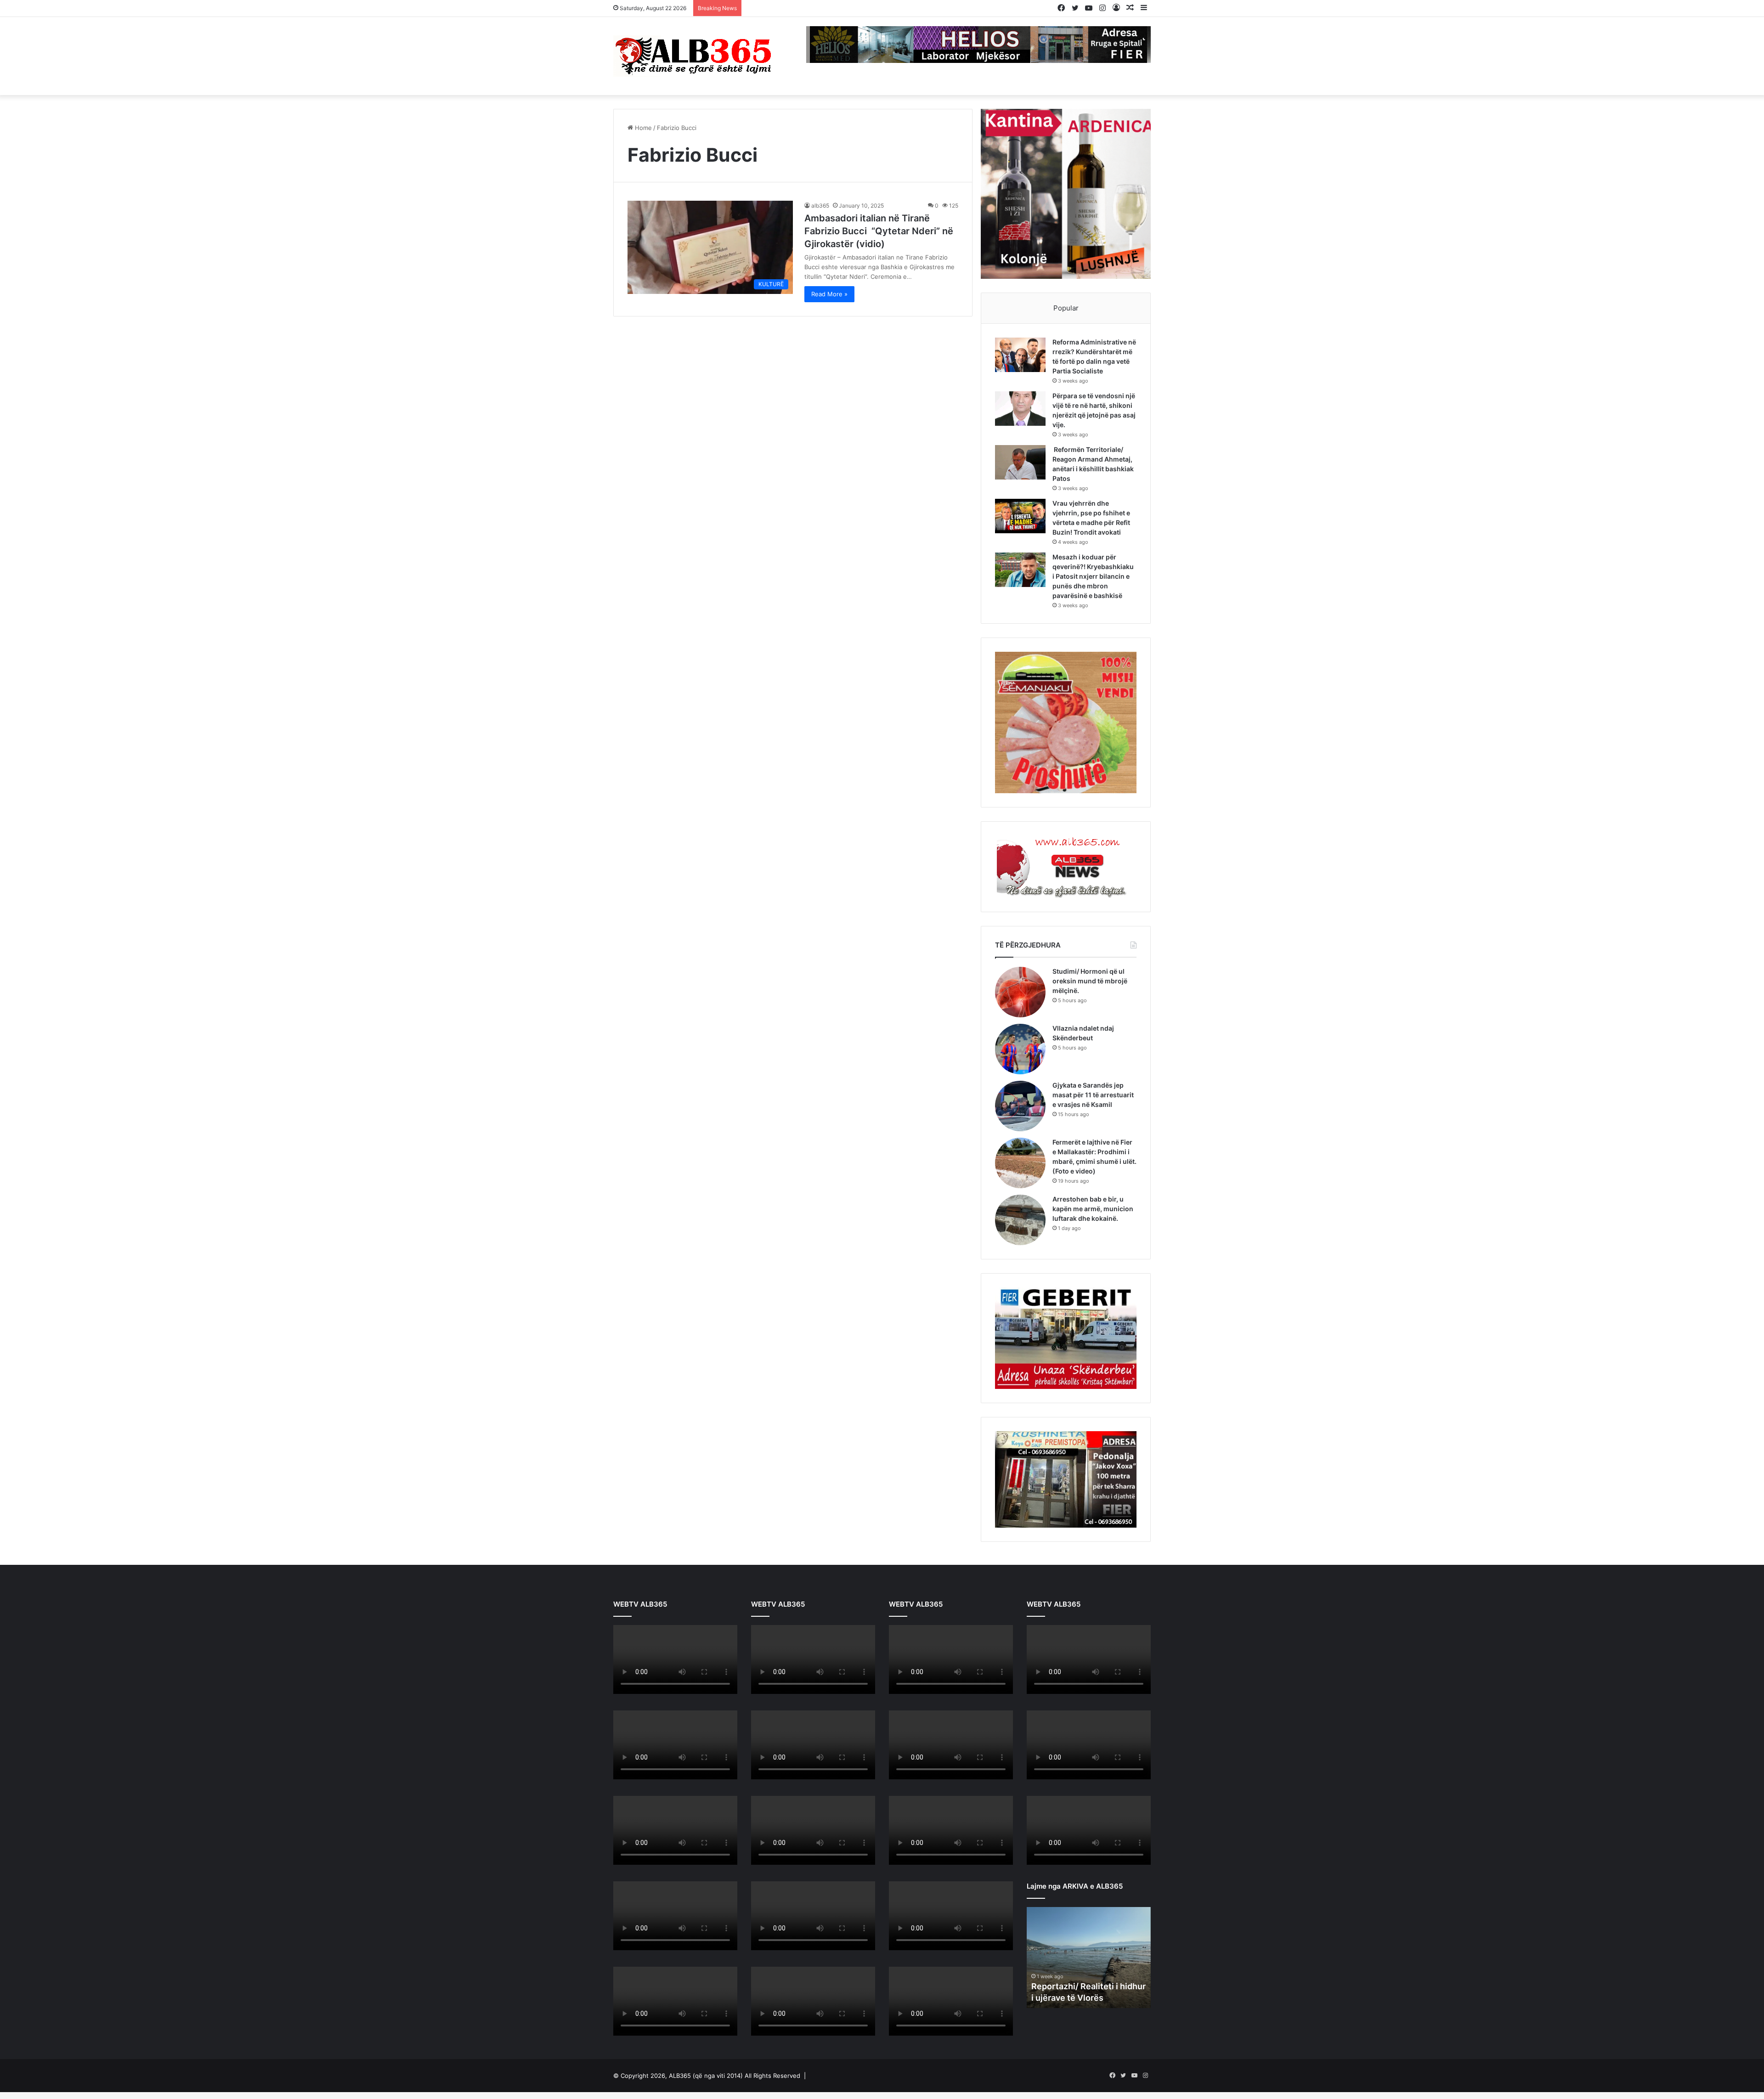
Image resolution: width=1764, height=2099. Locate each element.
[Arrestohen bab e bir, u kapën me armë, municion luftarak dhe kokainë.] (1020, 1220)
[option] (1089, 1955)
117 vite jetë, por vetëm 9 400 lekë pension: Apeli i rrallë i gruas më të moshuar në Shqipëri (877, 8)
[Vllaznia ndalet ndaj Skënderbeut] (1020, 1049)
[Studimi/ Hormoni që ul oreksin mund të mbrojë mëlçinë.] (1020, 992)
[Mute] (711, 1687)
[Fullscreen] (725, 1687)
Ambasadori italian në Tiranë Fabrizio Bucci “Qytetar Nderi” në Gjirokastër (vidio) (879, 231)
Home (642, 128)
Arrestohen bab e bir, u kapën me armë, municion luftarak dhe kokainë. (1093, 1209)
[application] (675, 1661)
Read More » (829, 294)
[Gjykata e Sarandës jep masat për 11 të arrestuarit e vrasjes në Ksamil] (1020, 1106)
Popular (1066, 308)
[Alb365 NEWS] (694, 56)
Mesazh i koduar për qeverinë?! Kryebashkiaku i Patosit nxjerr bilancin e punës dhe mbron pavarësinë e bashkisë (1093, 576)
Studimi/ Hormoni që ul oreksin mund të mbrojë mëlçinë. (1090, 981)
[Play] (625, 1687)
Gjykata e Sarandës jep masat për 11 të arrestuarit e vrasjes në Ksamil (1093, 1095)
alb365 (820, 206)
